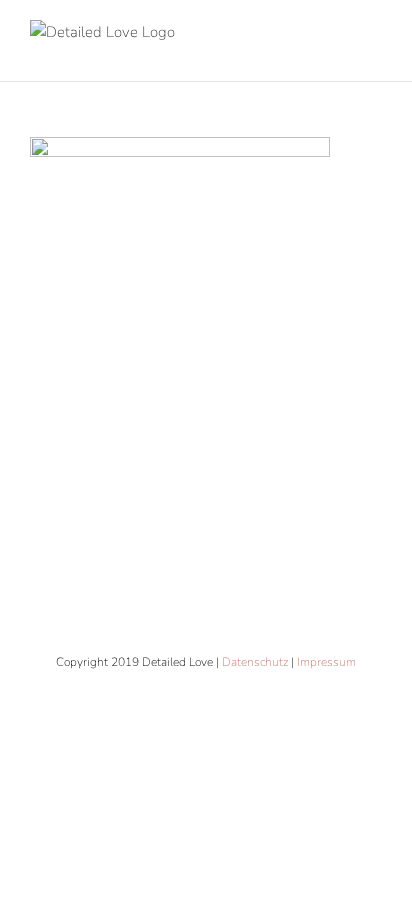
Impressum (326, 662)
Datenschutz (255, 662)
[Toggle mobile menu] (374, 50)
